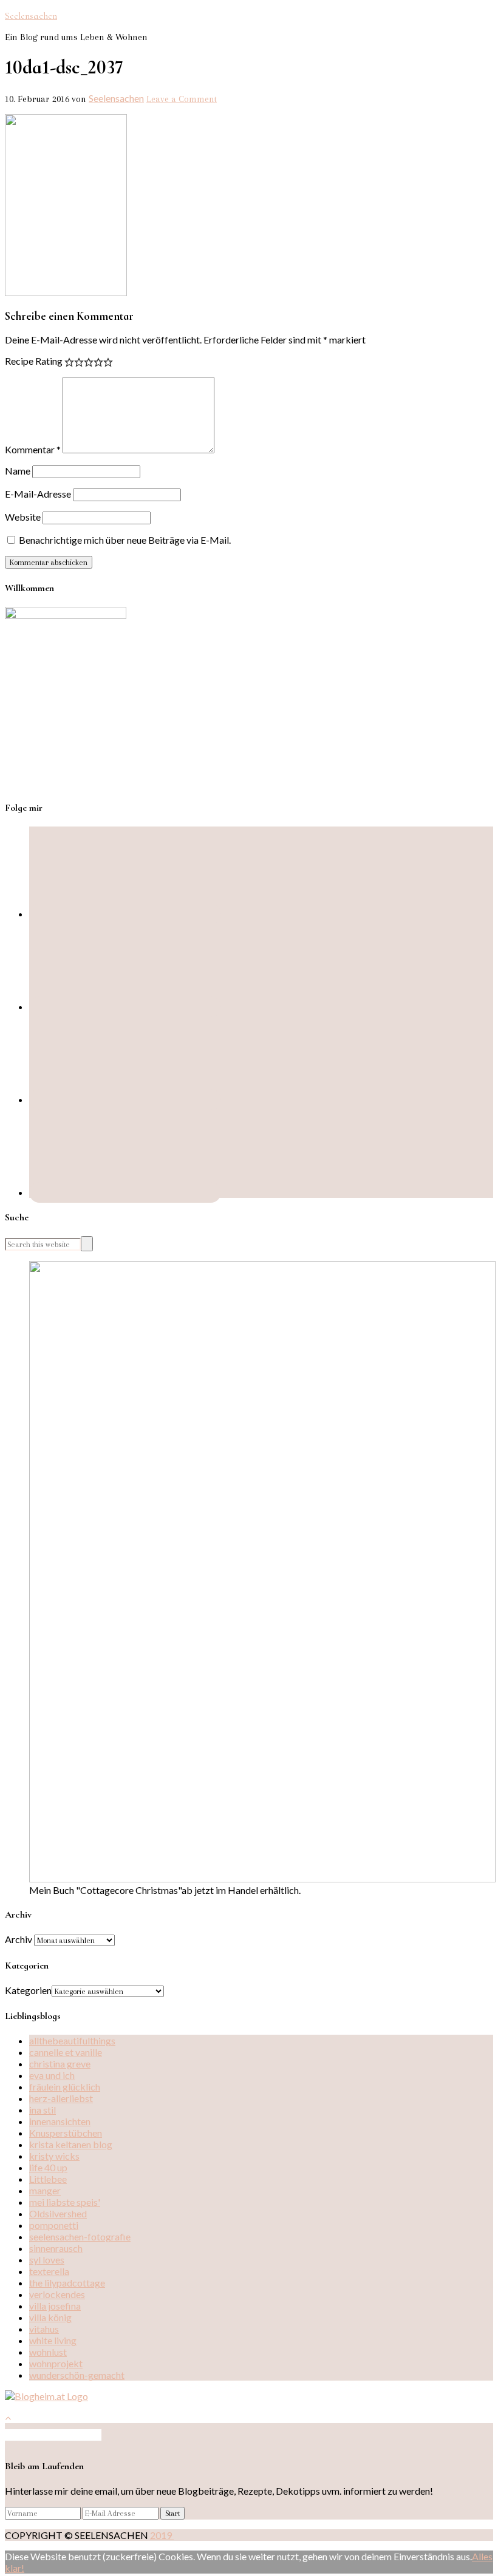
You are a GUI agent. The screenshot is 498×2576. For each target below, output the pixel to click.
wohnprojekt (56, 2363)
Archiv (19, 1939)
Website (23, 517)
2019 (162, 2535)
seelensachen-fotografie (80, 2236)
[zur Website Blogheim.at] (46, 2396)
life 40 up (48, 2167)
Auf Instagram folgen (57, 2435)
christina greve (60, 2064)
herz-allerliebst (61, 2098)
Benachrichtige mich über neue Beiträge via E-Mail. (125, 540)
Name (18, 471)
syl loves (47, 2260)
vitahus (44, 2329)
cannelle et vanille (66, 2052)
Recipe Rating (34, 361)
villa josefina (55, 2306)
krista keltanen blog (71, 2144)
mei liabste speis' (65, 2202)
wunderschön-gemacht (77, 2375)
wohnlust (48, 2352)
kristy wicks (54, 2156)
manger (45, 2190)
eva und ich (52, 2075)
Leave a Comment (182, 99)
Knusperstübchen (66, 2133)
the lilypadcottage (67, 2283)
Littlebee (48, 2179)
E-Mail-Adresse (38, 494)
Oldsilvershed (58, 2213)
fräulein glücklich (65, 2087)
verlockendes (57, 2294)
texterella (49, 2271)
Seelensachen (31, 16)
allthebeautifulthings (72, 2040)
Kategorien (28, 1990)
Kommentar (33, 449)
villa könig (50, 2317)
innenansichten (60, 2121)
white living (53, 2340)
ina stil (43, 2110)
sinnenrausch (56, 2248)
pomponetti (54, 2225)
